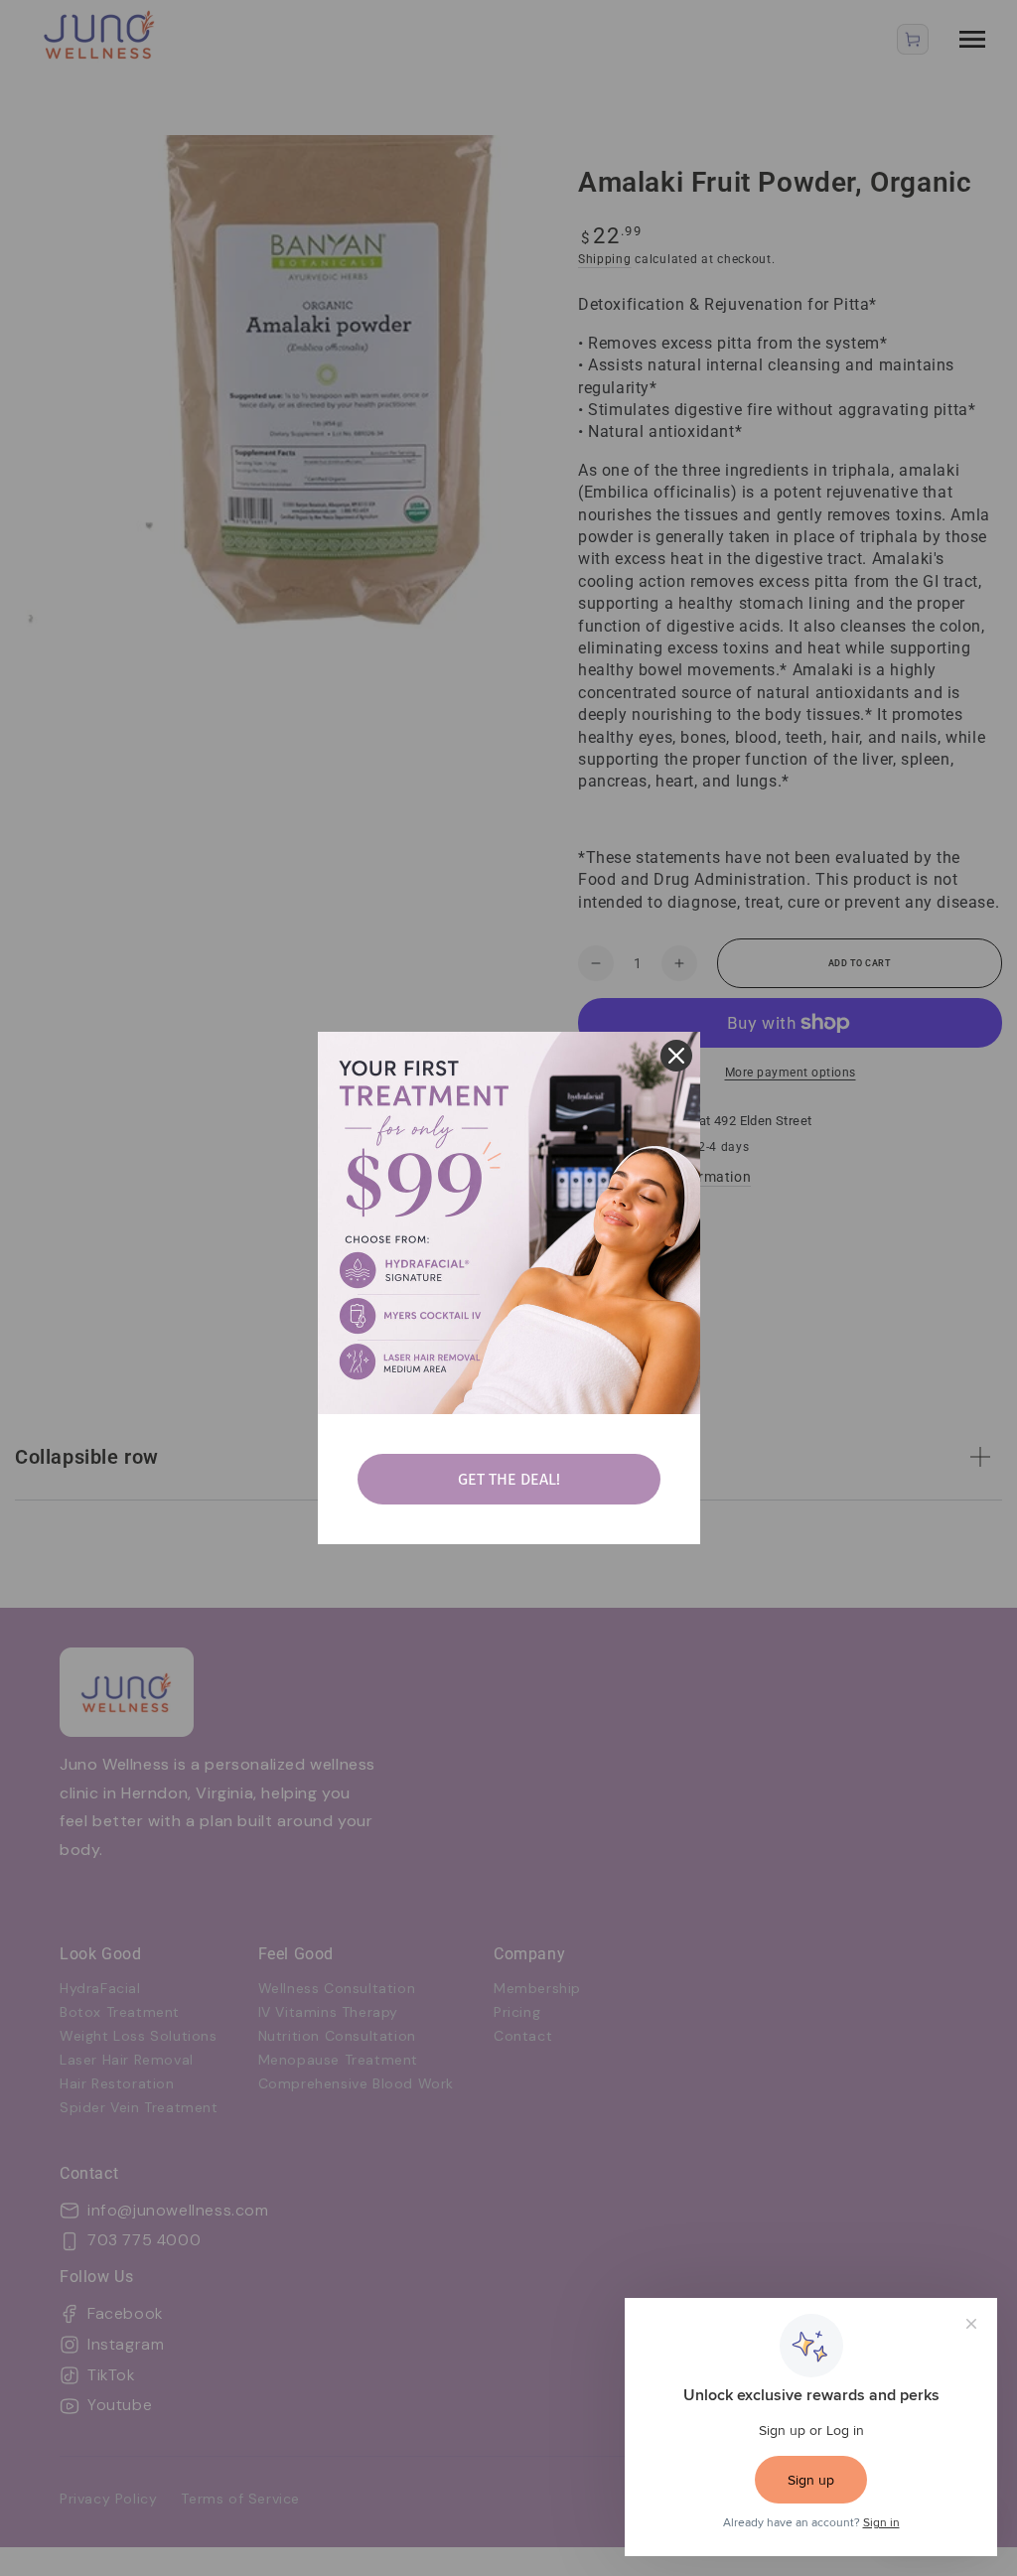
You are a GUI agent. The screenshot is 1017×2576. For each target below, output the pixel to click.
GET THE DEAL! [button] (509, 1479)
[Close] (676, 1056)
